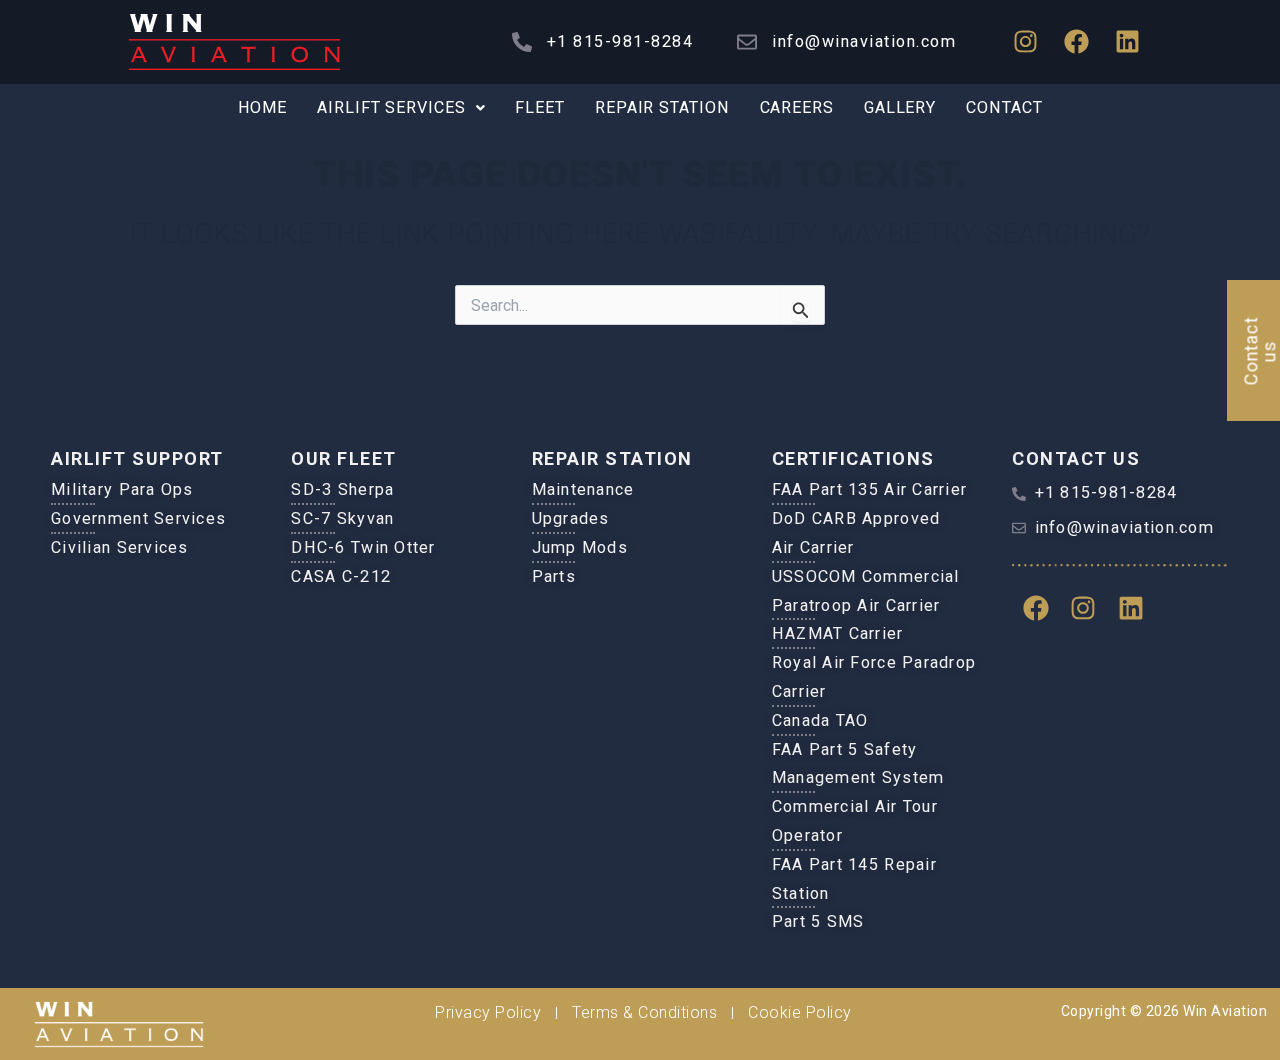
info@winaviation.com (864, 41)
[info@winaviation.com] (747, 42)
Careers (797, 107)
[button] (401, 108)
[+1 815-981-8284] (522, 42)
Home (263, 107)
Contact (1004, 107)
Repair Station (662, 107)
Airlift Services (391, 107)
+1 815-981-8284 (620, 41)
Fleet (540, 107)
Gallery (900, 107)
